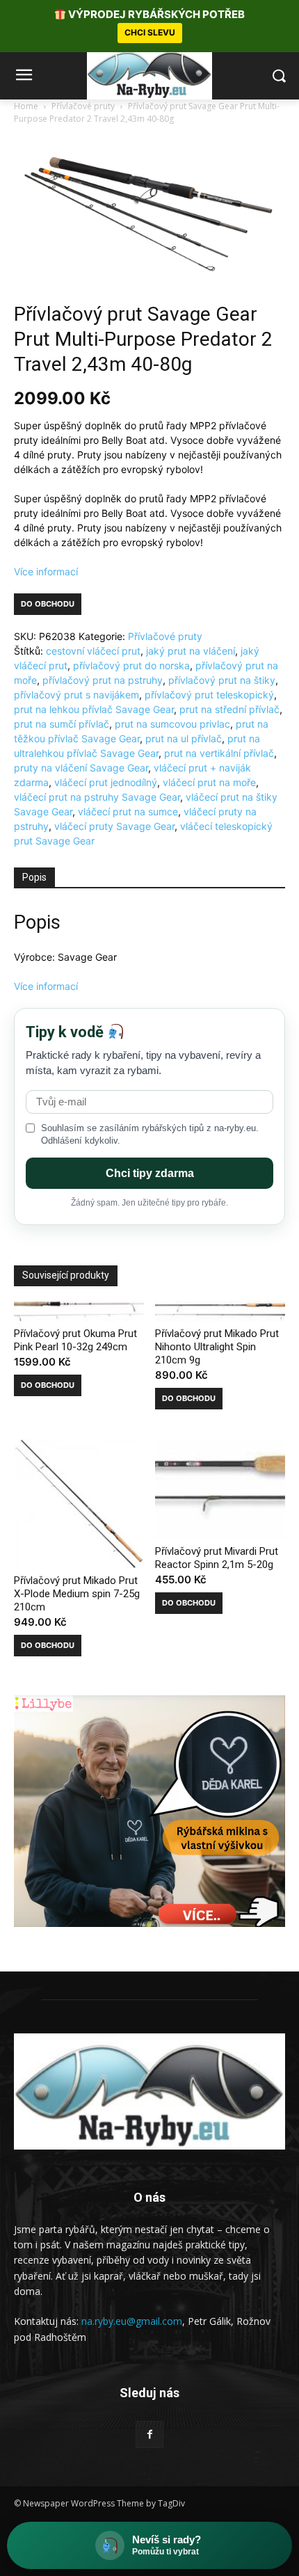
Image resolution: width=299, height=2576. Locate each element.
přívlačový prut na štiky (222, 680)
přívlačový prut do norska (131, 665)
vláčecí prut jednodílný (106, 782)
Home (26, 106)
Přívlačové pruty (83, 106)
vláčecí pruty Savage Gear (114, 826)
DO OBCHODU (48, 604)
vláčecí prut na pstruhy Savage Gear (97, 797)
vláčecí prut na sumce (128, 811)
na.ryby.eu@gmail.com (132, 2321)
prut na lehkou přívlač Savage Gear (94, 709)
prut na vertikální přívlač (219, 753)
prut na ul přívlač (184, 738)
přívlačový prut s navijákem (76, 695)
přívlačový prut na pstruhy (103, 680)
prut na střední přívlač (229, 709)
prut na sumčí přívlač (62, 724)
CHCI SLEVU (150, 32)
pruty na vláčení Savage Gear (81, 768)
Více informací (46, 571)
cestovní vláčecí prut (93, 651)
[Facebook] (149, 2434)
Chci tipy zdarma (150, 1173)
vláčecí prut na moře (209, 782)
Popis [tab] (34, 877)
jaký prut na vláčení (191, 651)
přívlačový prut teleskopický (209, 695)
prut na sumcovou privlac (172, 724)
